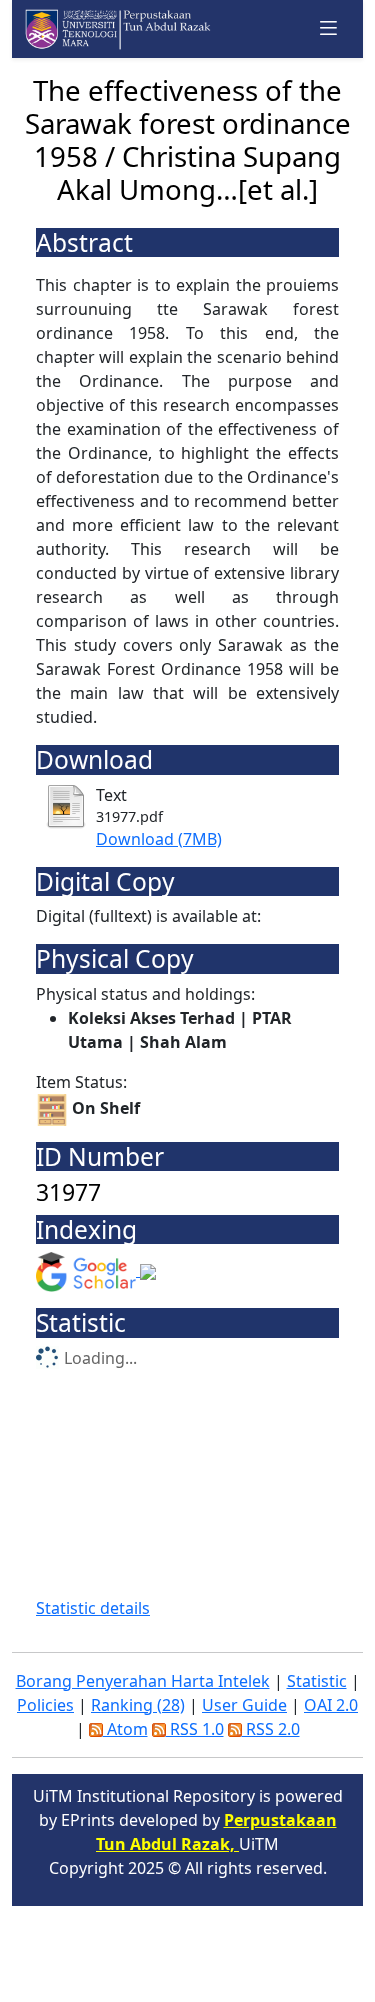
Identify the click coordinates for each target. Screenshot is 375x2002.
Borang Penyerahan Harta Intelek (143, 1681)
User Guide (244, 1705)
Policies (45, 1705)
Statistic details (93, 1608)
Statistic (317, 1681)
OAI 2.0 (331, 1705)
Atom (125, 1729)
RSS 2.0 (271, 1729)
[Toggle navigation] (329, 28)
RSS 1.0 (195, 1729)
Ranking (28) (138, 1705)
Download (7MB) (159, 839)
